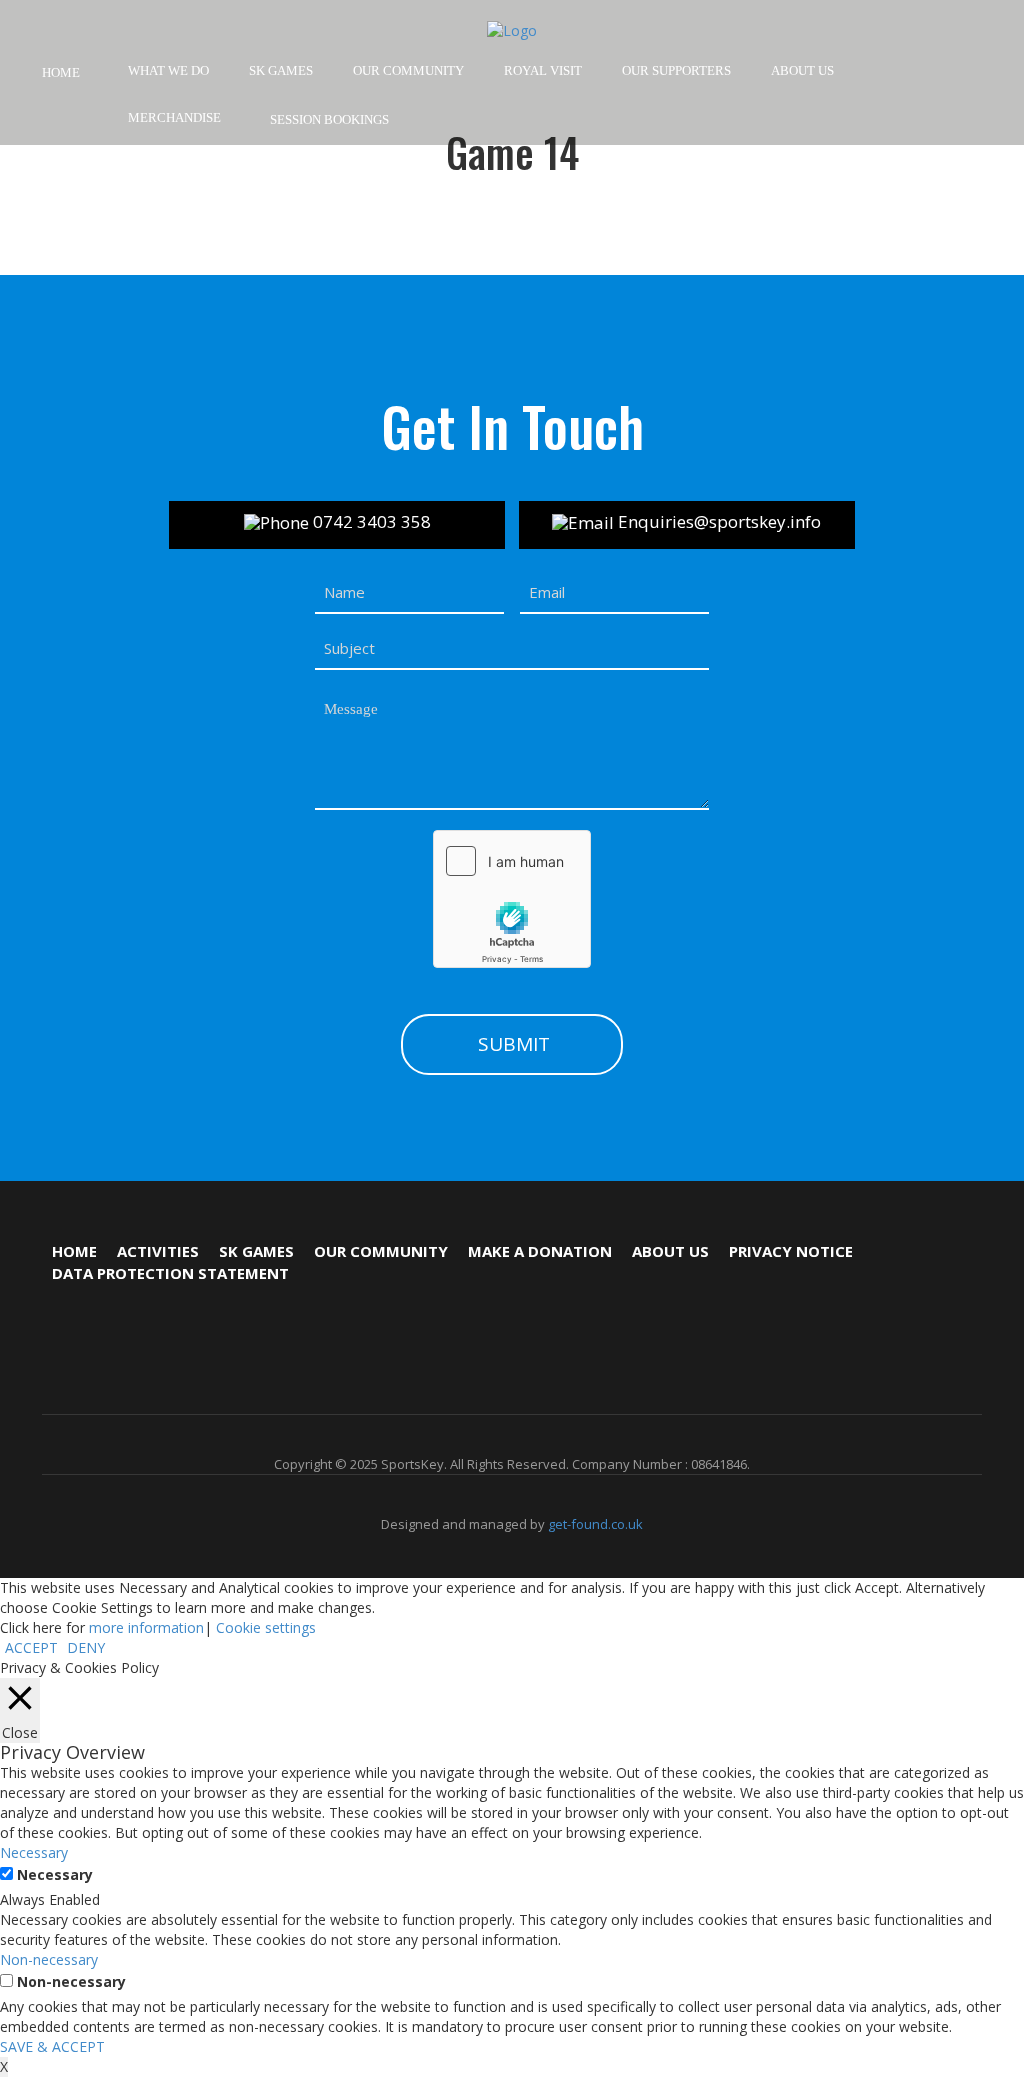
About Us (802, 70)
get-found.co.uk (595, 1524)
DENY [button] (86, 1647)
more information (146, 1627)
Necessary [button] (34, 1852)
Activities (158, 1251)
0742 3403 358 (370, 521)
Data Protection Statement (170, 1273)
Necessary (55, 1874)
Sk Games (256, 1251)
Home (61, 72)
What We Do (168, 70)
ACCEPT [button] (31, 1647)
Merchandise (174, 117)
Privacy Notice (791, 1251)
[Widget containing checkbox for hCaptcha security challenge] (512, 899)
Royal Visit (543, 70)
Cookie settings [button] (266, 1627)
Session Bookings (329, 119)
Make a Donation (540, 1251)
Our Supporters (676, 70)
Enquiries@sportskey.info (717, 521)
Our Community (381, 1251)
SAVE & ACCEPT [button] (52, 2046)
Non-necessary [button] (49, 1959)
